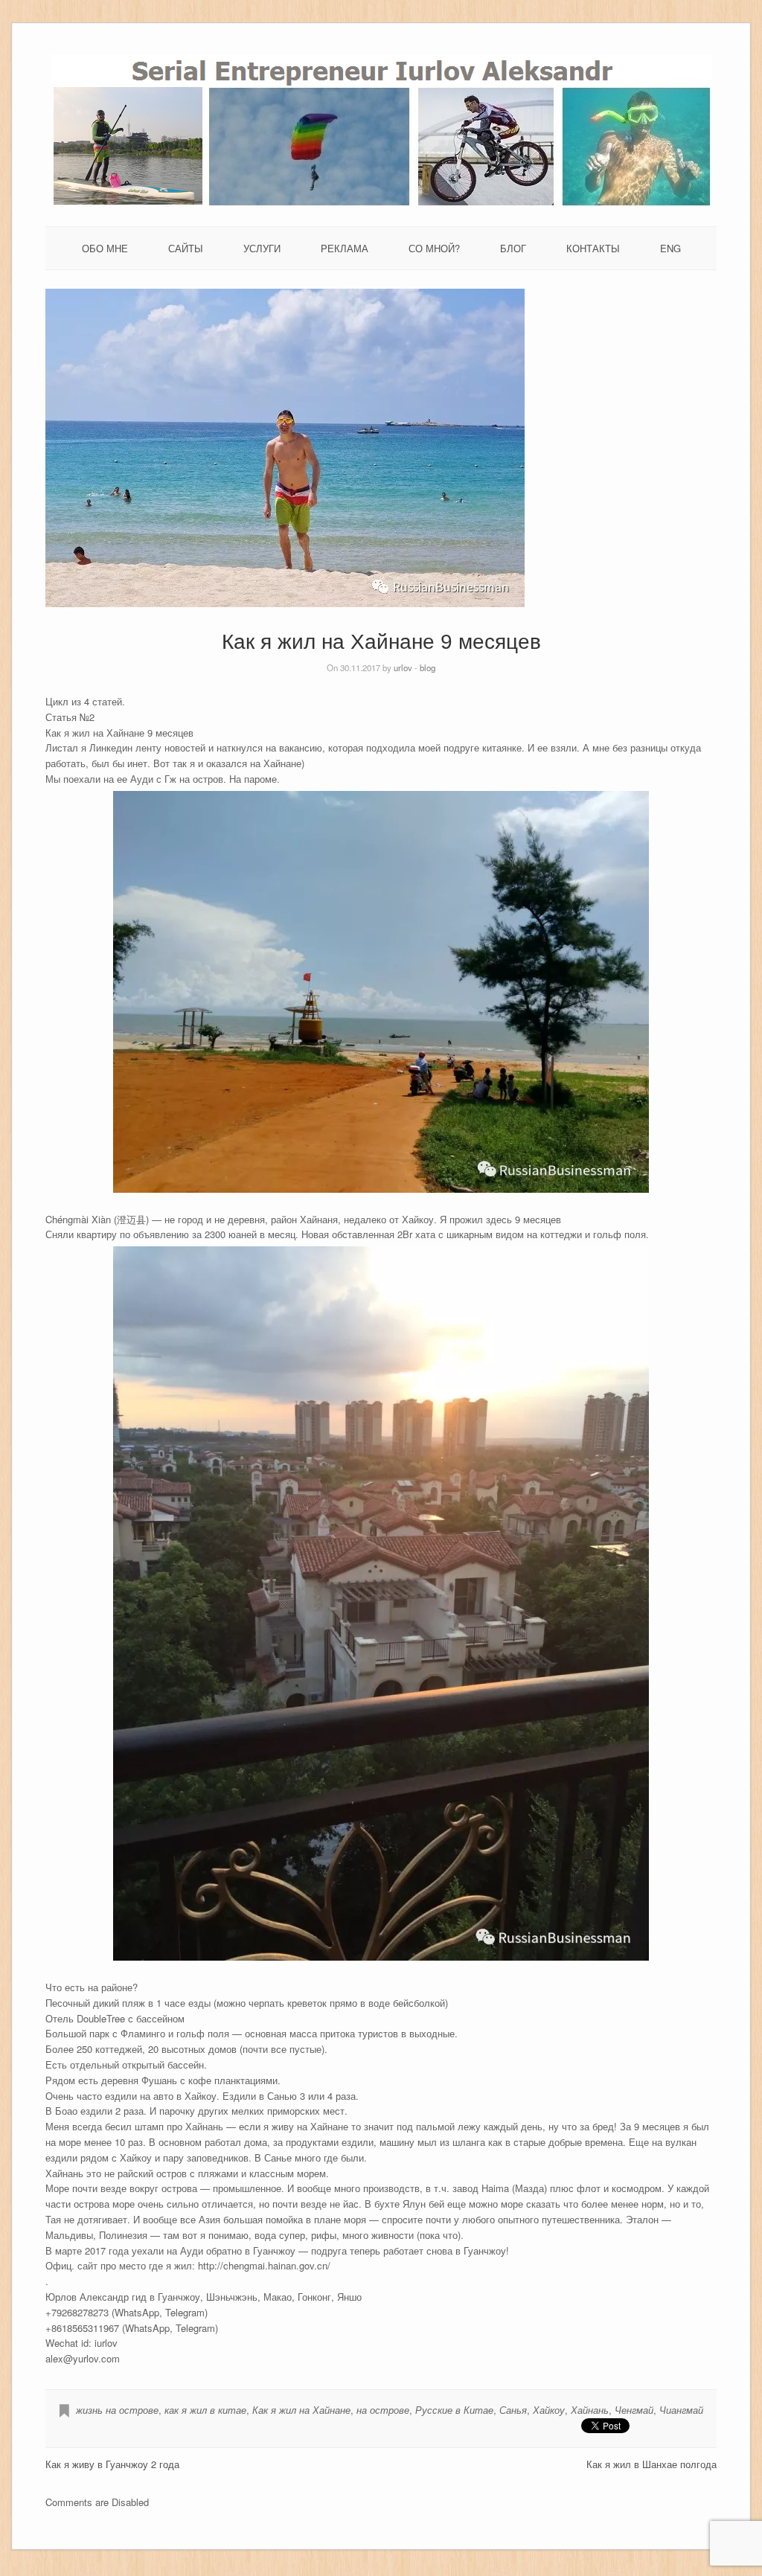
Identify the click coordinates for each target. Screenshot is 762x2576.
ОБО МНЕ (105, 248)
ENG (670, 248)
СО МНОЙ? (434, 248)
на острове (383, 2410)
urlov (403, 667)
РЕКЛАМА (345, 248)
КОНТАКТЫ (593, 248)
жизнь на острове (117, 2410)
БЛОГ (513, 248)
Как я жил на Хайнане (301, 2410)
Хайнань (590, 2410)
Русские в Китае (454, 2410)
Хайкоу (549, 2410)
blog (428, 667)
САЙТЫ (186, 248)
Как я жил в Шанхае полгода (651, 2464)
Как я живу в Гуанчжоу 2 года (112, 2464)
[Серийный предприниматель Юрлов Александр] (381, 203)
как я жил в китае (205, 2410)
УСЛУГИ (262, 248)
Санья (513, 2410)
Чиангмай (681, 2410)
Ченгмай (634, 2410)
